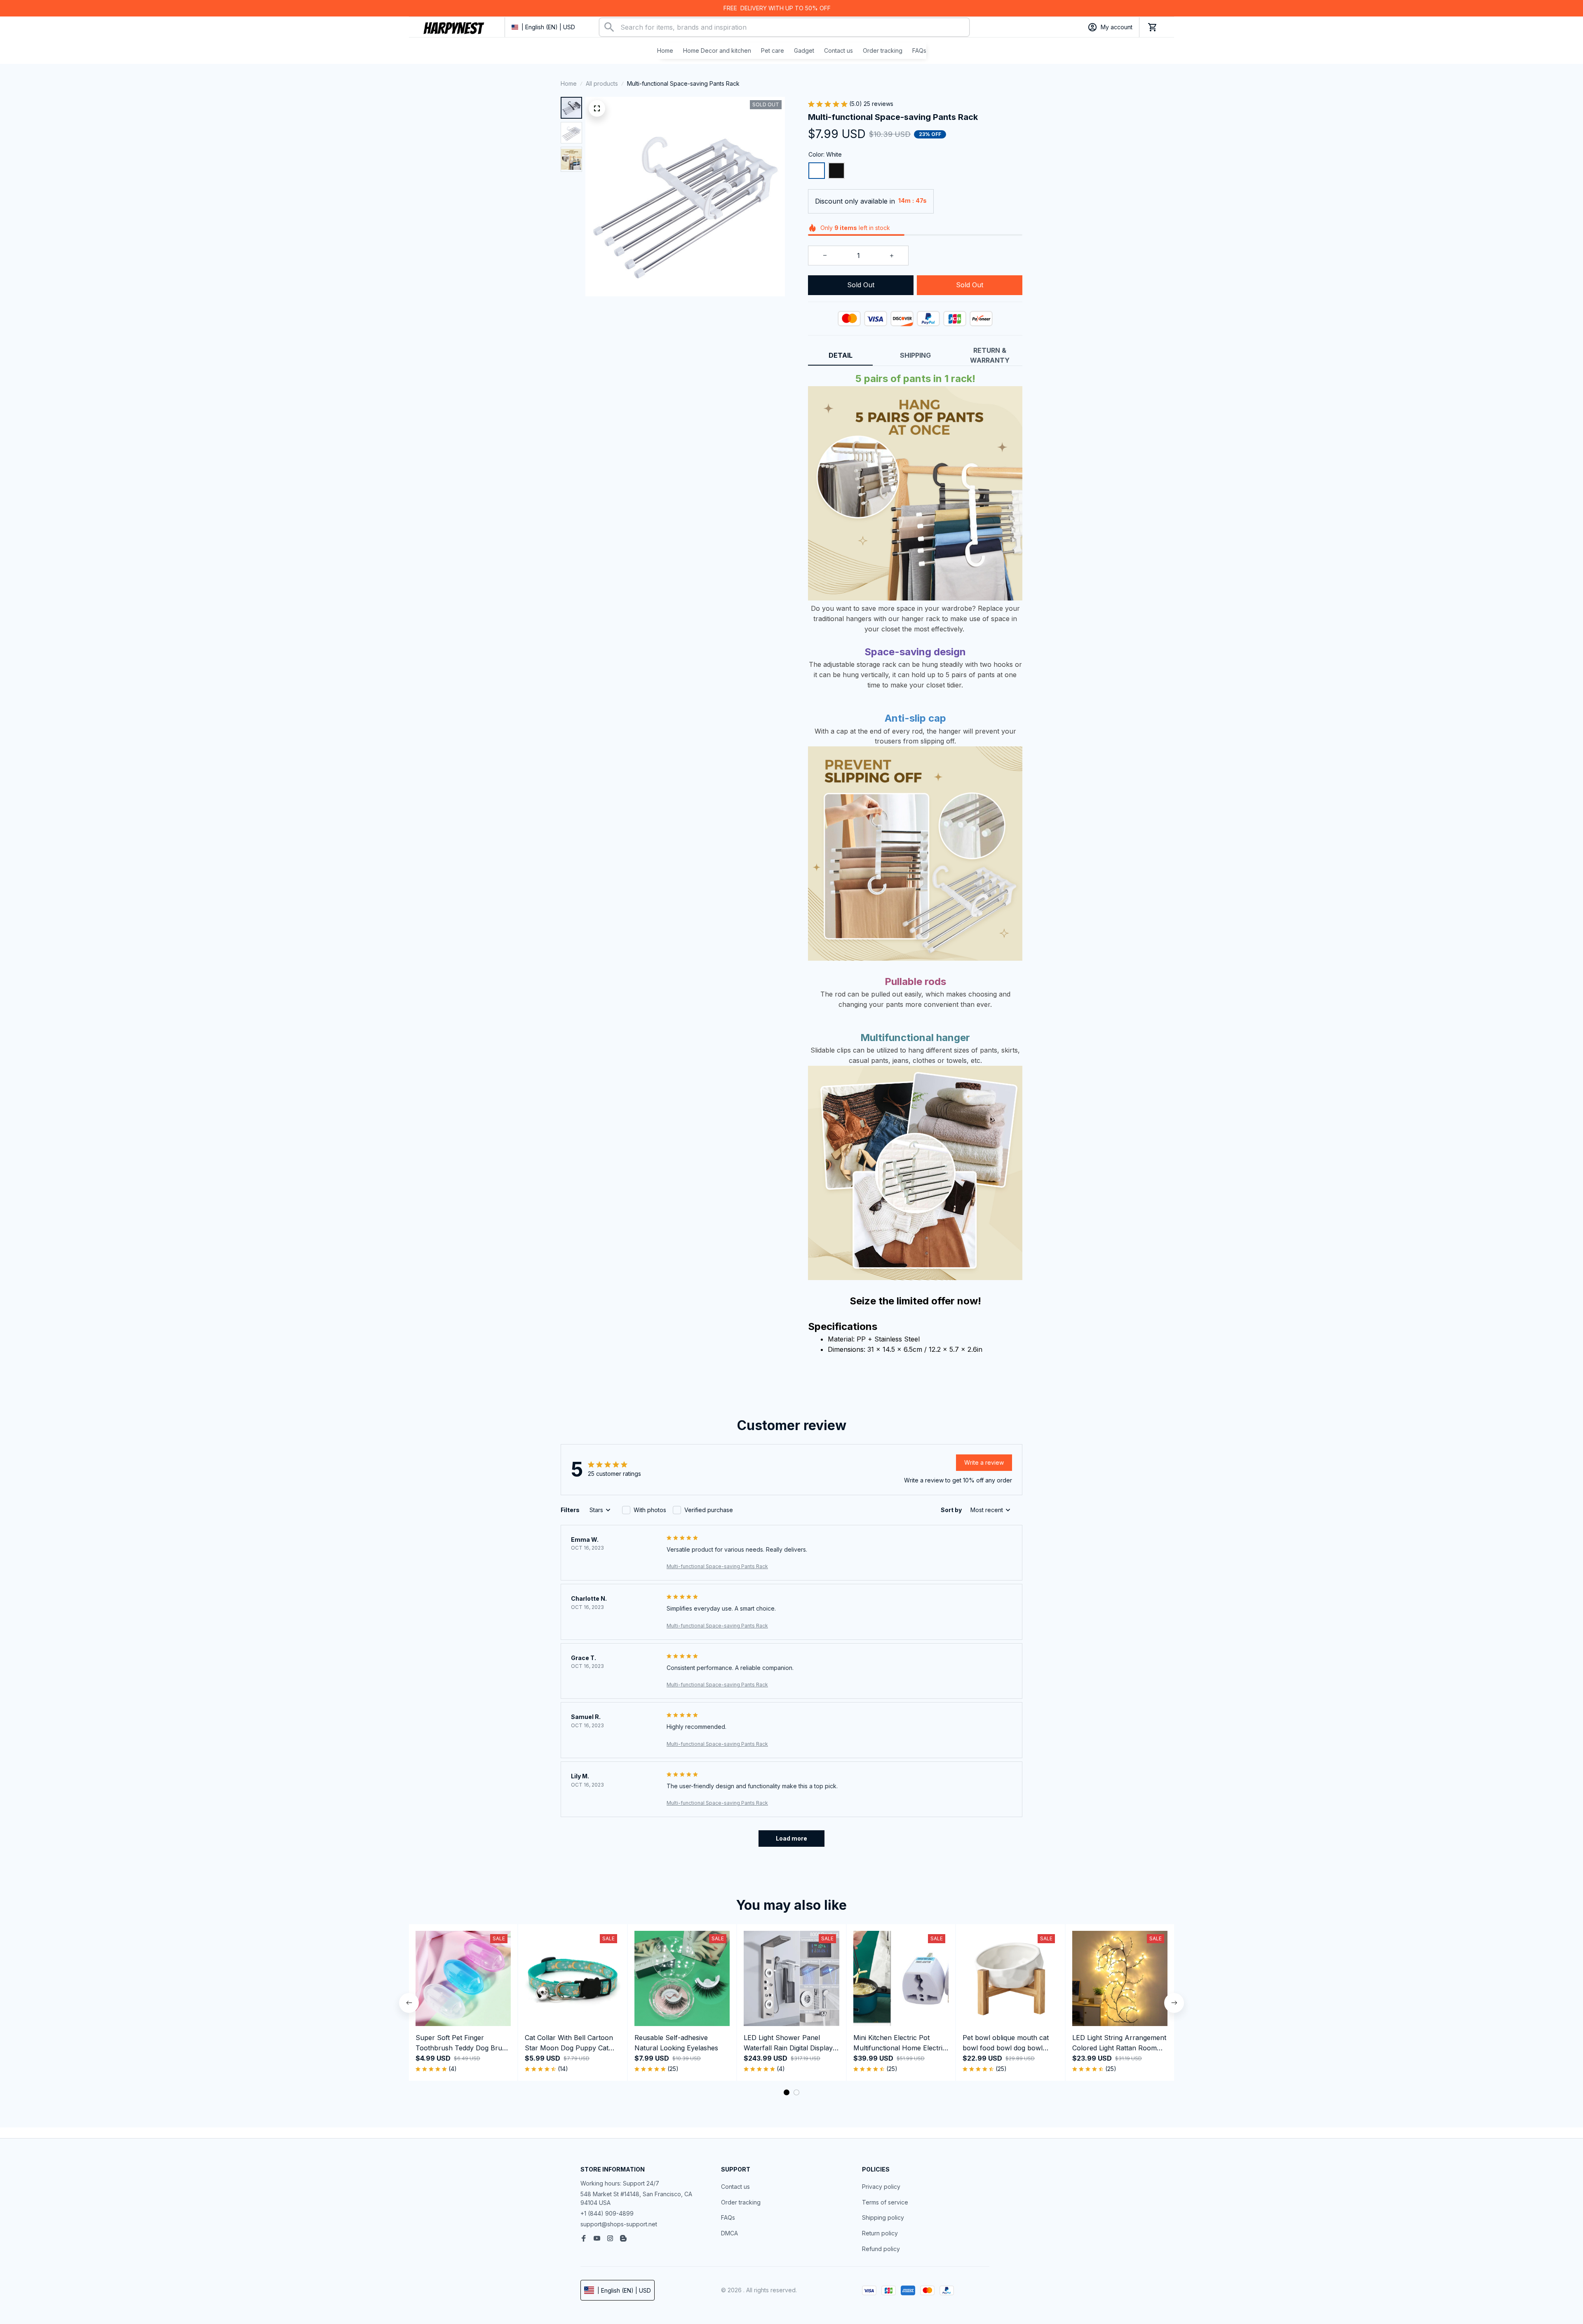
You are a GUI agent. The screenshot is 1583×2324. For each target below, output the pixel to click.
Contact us (735, 2187)
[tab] (787, 2092)
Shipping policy (883, 2217)
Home (569, 83)
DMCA (729, 2233)
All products (602, 83)
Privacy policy (881, 2187)
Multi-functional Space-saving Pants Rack (717, 1566)
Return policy (880, 2233)
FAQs (728, 2217)
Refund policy (881, 2249)
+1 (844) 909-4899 (607, 2213)
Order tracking (741, 2202)
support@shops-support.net (619, 2224)
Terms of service (885, 2202)
